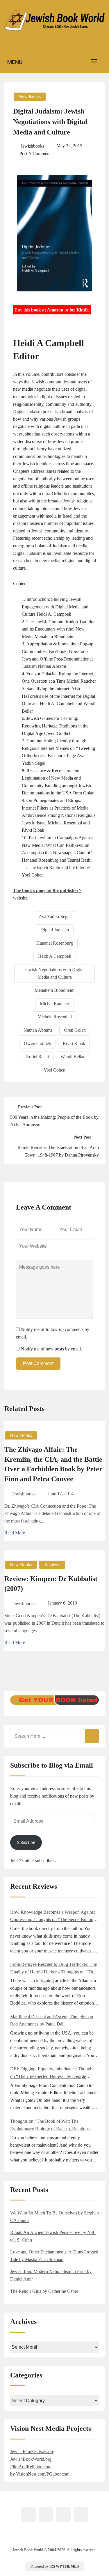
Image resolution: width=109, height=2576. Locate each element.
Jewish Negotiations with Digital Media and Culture (55, 973)
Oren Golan (75, 1030)
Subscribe (26, 1842)
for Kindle (79, 310)
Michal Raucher (54, 1004)
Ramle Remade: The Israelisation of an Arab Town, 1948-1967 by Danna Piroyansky (58, 1151)
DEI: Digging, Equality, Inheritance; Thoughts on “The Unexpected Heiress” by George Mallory (53, 2073)
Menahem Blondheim (54, 990)
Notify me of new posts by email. (51, 1349)
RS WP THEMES (65, 2566)
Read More (15, 1533)
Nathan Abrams (38, 1030)
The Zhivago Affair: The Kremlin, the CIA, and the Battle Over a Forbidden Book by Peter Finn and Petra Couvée (53, 1464)
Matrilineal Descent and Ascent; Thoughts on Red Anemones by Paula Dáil (52, 2020)
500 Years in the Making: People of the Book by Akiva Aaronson (54, 1121)
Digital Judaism (55, 930)
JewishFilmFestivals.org (32, 2452)
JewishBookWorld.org (31, 2459)
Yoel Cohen (54, 1070)
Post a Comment (35, 154)
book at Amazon (47, 310)
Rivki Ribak (74, 1043)
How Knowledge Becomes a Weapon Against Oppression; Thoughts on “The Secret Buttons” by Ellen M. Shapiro (54, 1916)
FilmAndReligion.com (31, 2467)
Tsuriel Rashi (37, 1057)
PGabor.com (58, 2474)
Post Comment (38, 1363)
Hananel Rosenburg (55, 943)
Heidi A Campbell (55, 956)
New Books (30, 97)
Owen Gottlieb (37, 1043)
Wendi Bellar (73, 1057)
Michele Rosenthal (55, 1017)
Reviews (52, 1565)
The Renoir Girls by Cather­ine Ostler (44, 2291)
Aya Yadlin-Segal (55, 917)
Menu (15, 62)
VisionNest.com (31, 2474)
